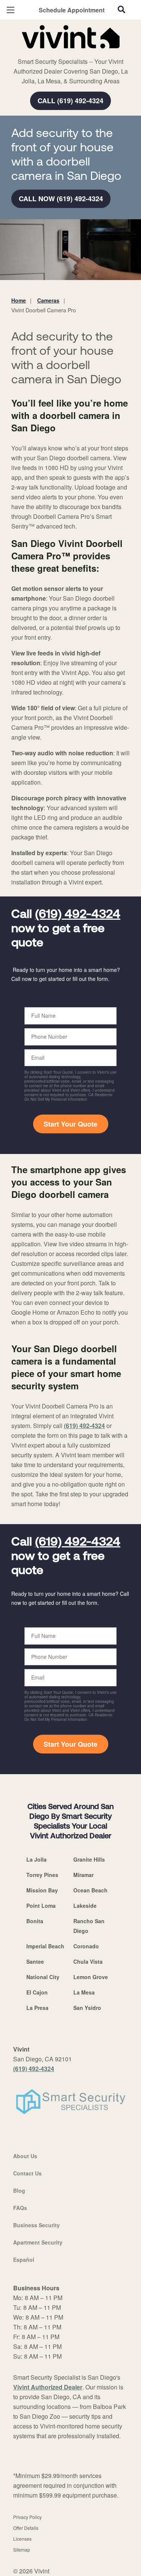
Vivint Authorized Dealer (48, 2387)
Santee (35, 1961)
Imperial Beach (45, 1946)
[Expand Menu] (80, 53)
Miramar (83, 1875)
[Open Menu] (11, 10)
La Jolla (36, 1859)
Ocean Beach (90, 1890)
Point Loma (41, 1906)
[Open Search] (121, 9)
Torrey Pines (42, 1875)
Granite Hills (89, 1859)
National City (43, 1977)
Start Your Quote (70, 1124)
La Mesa (84, 1992)
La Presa (37, 2008)
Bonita (35, 1921)
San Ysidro (87, 2008)
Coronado (86, 1946)
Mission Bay (42, 1890)
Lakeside (85, 1906)
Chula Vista (88, 1961)
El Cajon (37, 1992)
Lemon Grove (91, 1977)
